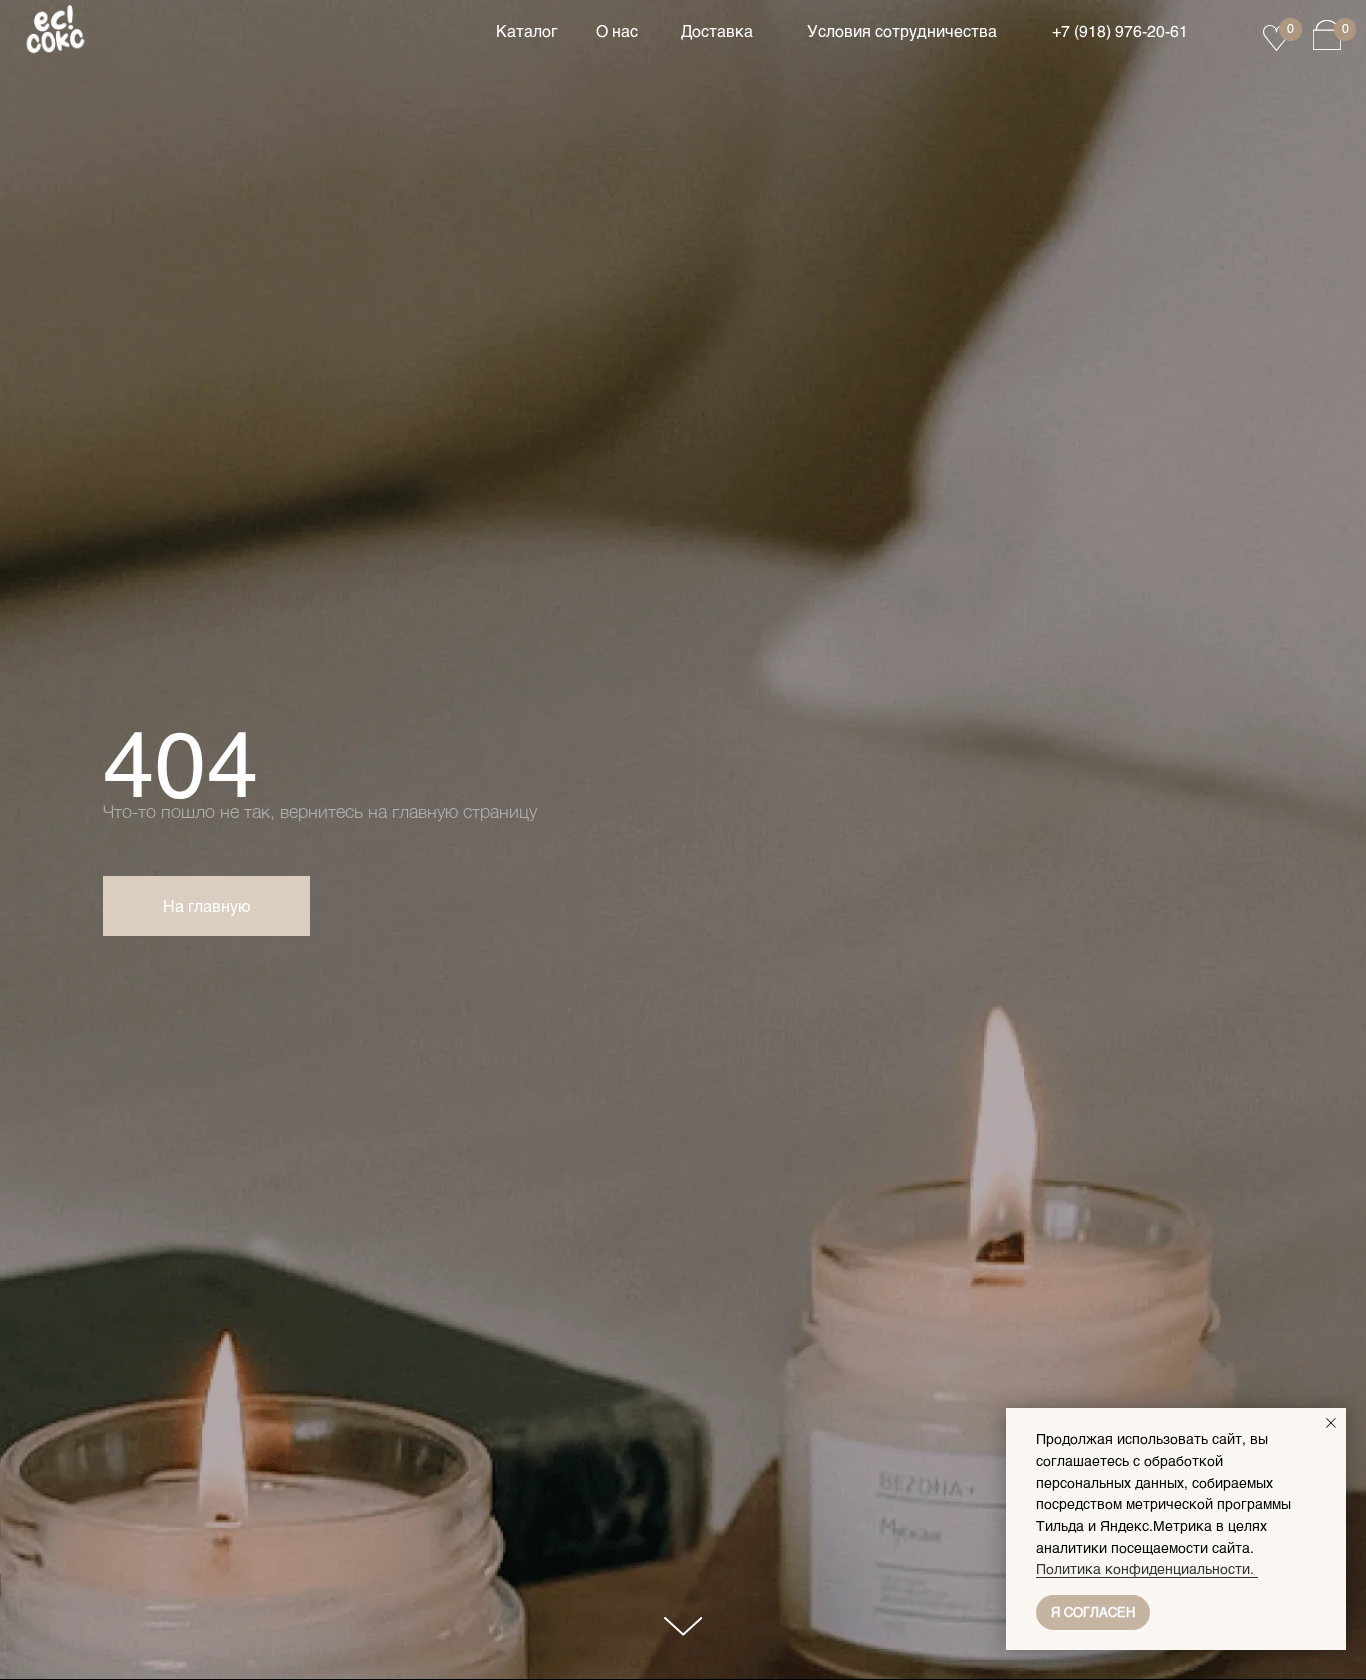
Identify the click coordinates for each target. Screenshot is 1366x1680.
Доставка (717, 30)
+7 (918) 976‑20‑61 (1120, 30)
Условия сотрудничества (902, 30)
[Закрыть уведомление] (1331, 1423)
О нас (617, 30)
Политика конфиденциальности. (1147, 1568)
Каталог (526, 30)
